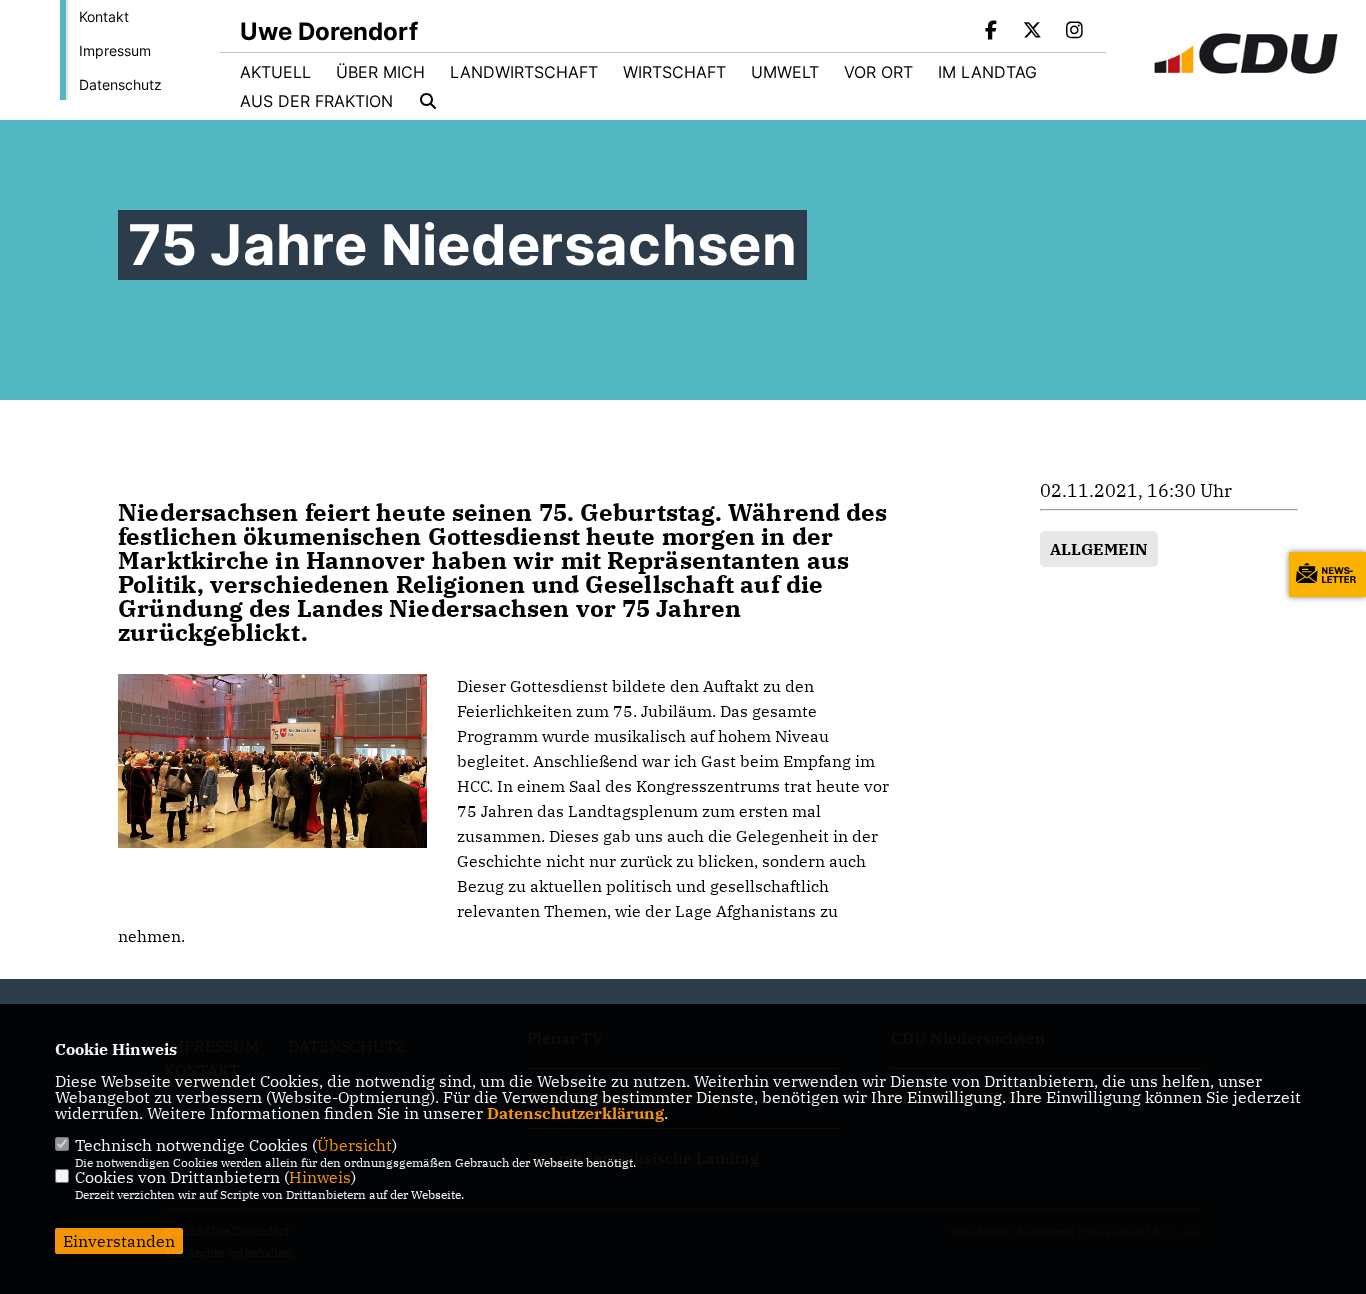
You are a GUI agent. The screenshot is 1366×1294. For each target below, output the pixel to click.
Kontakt (104, 16)
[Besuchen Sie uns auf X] (1033, 32)
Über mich (380, 72)
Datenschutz (120, 84)
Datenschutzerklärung (575, 1113)
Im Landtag (987, 72)
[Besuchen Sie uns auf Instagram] (1074, 32)
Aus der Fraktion (316, 101)
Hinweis (320, 1177)
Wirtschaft (674, 72)
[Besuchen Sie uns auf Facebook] (991, 32)
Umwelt (785, 72)
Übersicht (354, 1145)
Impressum (115, 50)
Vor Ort (878, 72)
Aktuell (275, 72)
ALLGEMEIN (1099, 549)
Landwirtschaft (524, 72)
